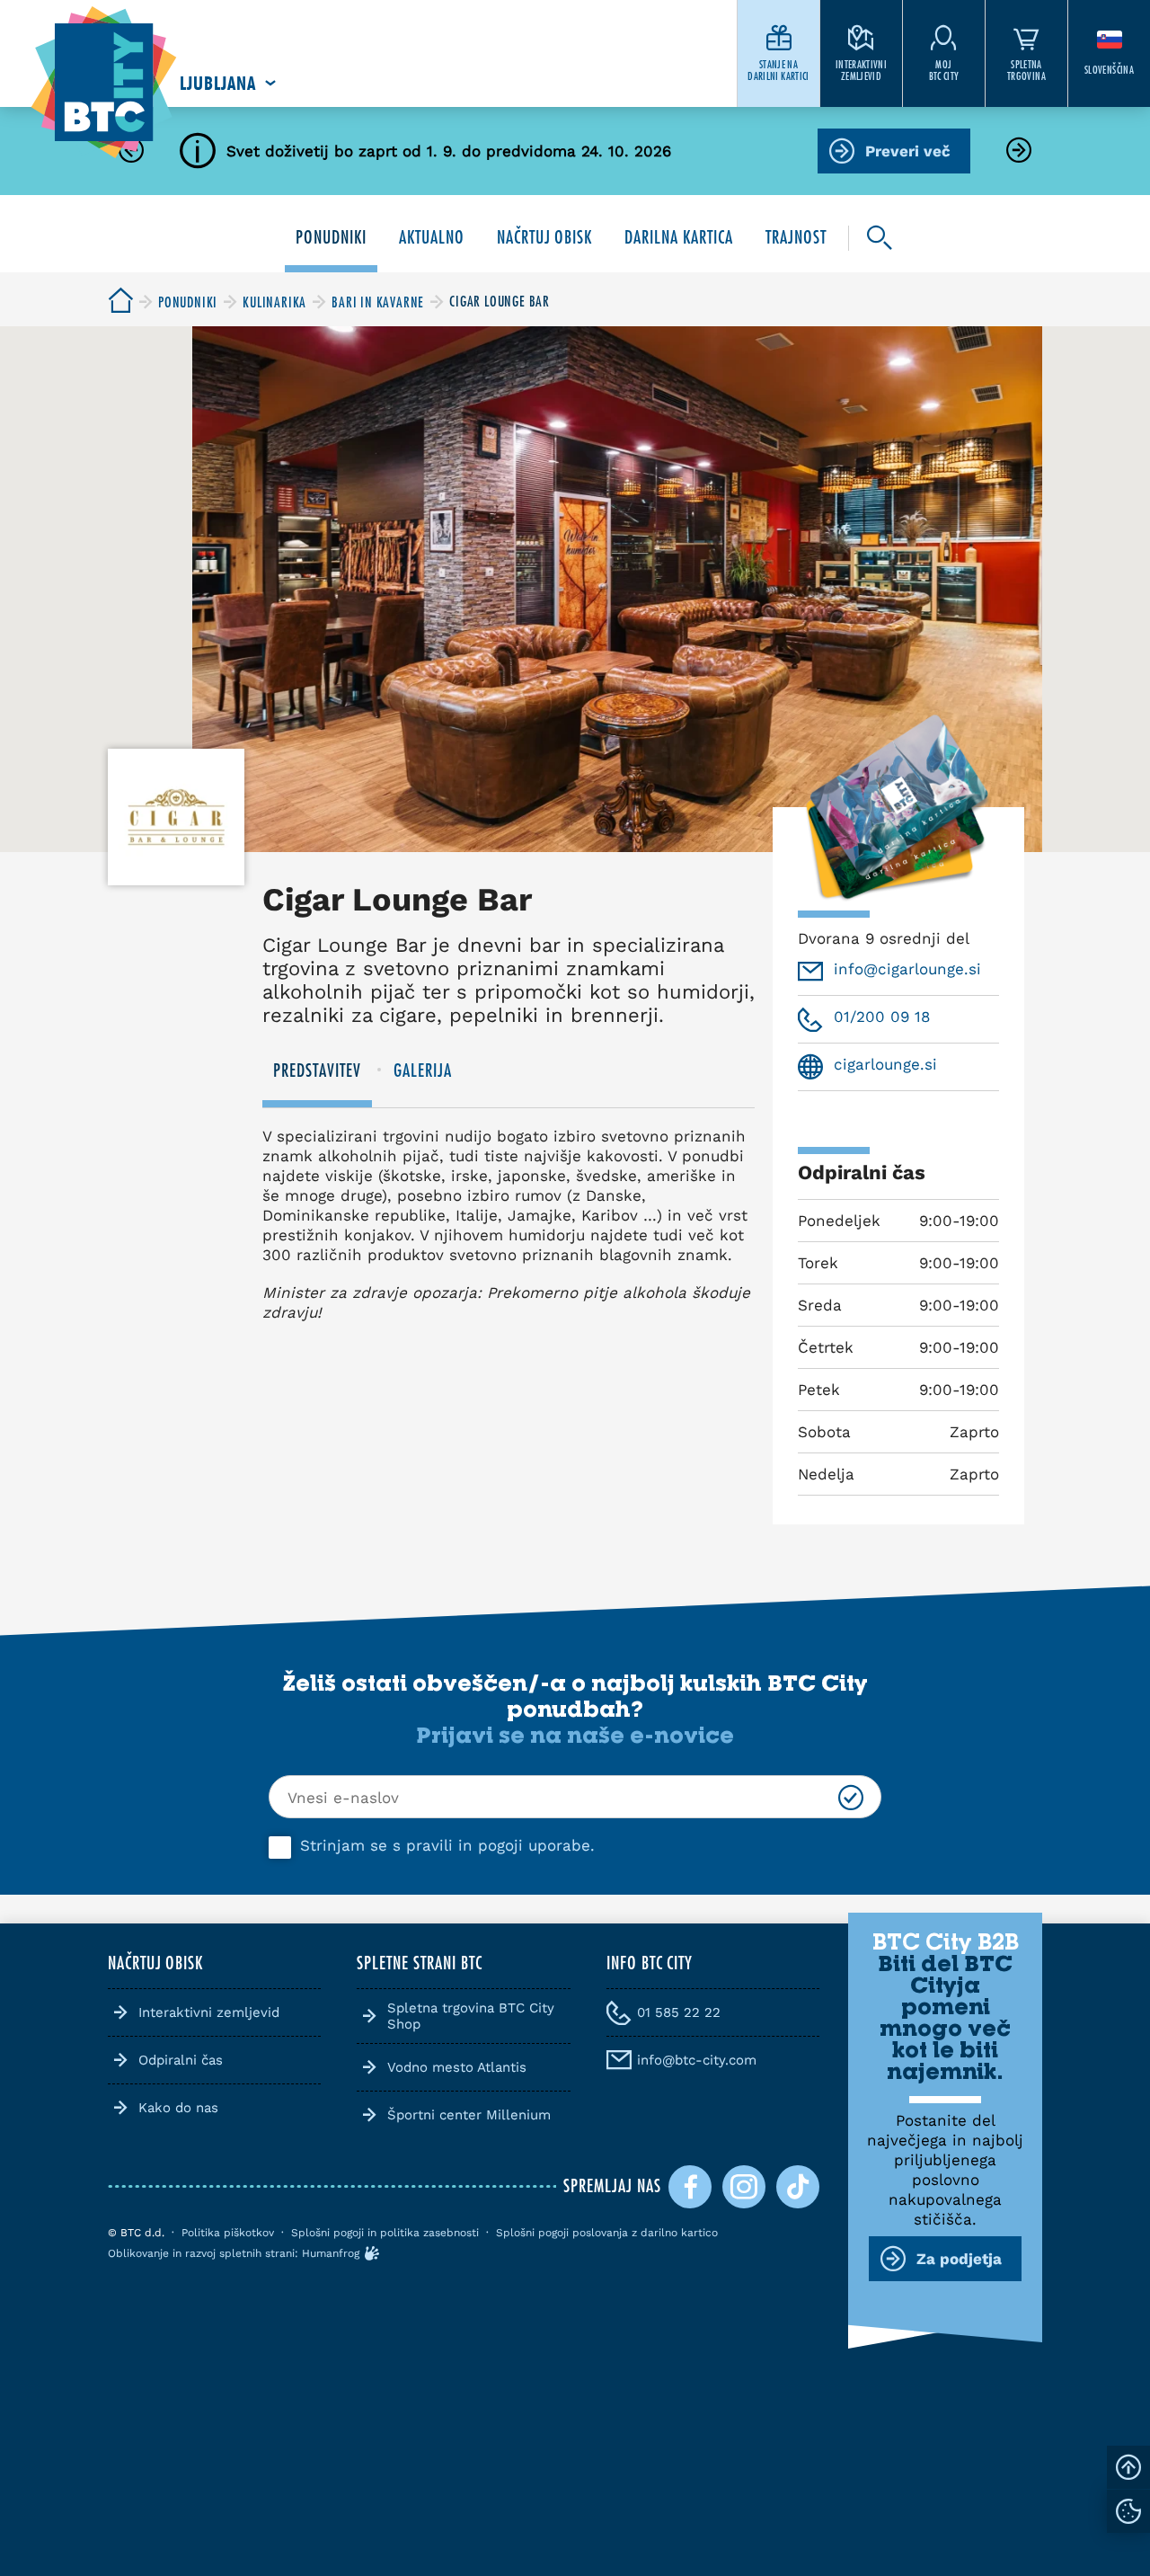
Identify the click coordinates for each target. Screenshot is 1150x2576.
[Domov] (104, 83)
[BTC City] (120, 302)
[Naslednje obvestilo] (1019, 151)
